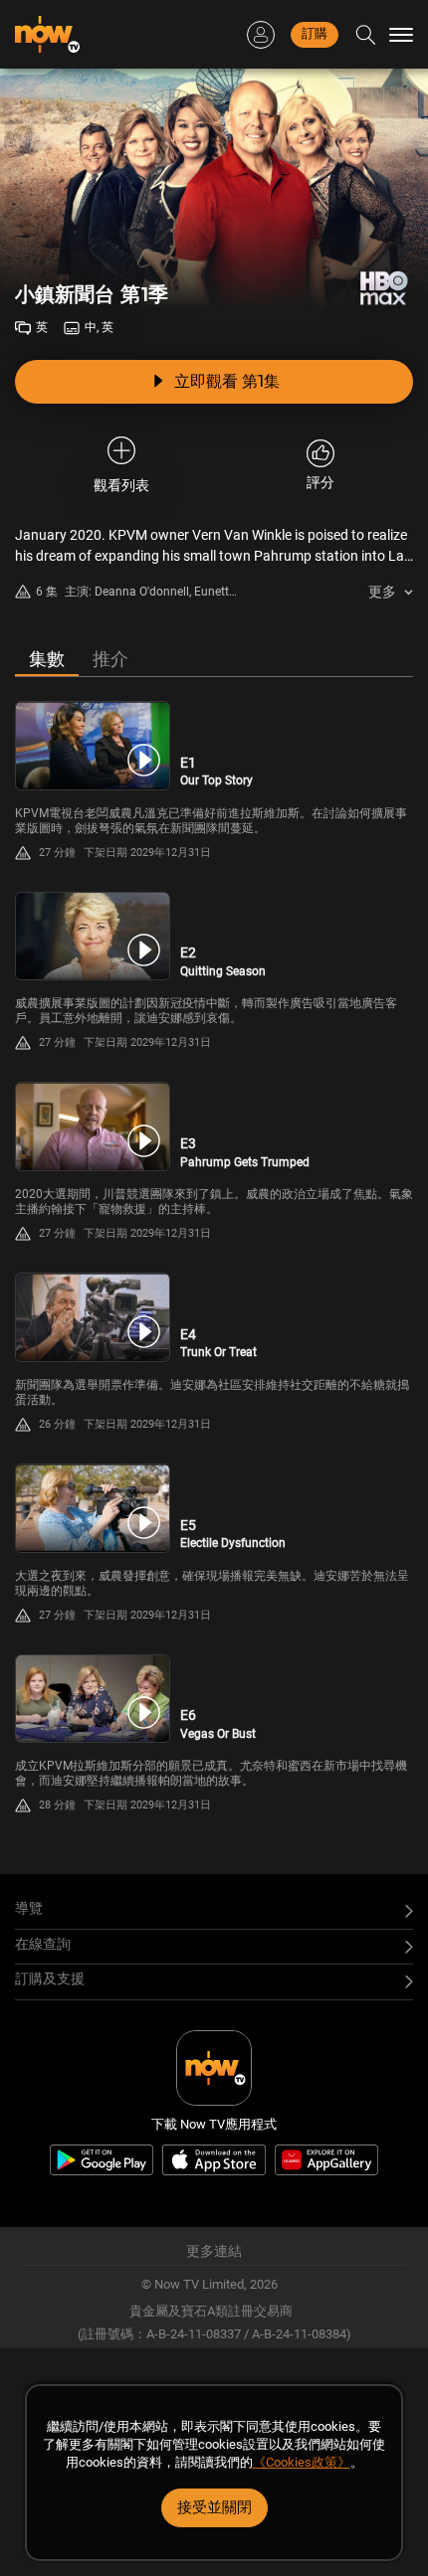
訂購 (315, 33)
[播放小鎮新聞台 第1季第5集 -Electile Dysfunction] (93, 1508)
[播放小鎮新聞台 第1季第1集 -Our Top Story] (93, 746)
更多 (382, 592)
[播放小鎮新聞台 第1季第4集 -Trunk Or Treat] (93, 1317)
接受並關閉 (214, 2507)
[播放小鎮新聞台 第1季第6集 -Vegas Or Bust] (93, 1699)
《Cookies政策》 (302, 2462)
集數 (47, 659)
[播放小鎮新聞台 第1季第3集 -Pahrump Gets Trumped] (93, 1126)
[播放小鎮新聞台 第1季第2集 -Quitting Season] (93, 937)
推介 (110, 659)
